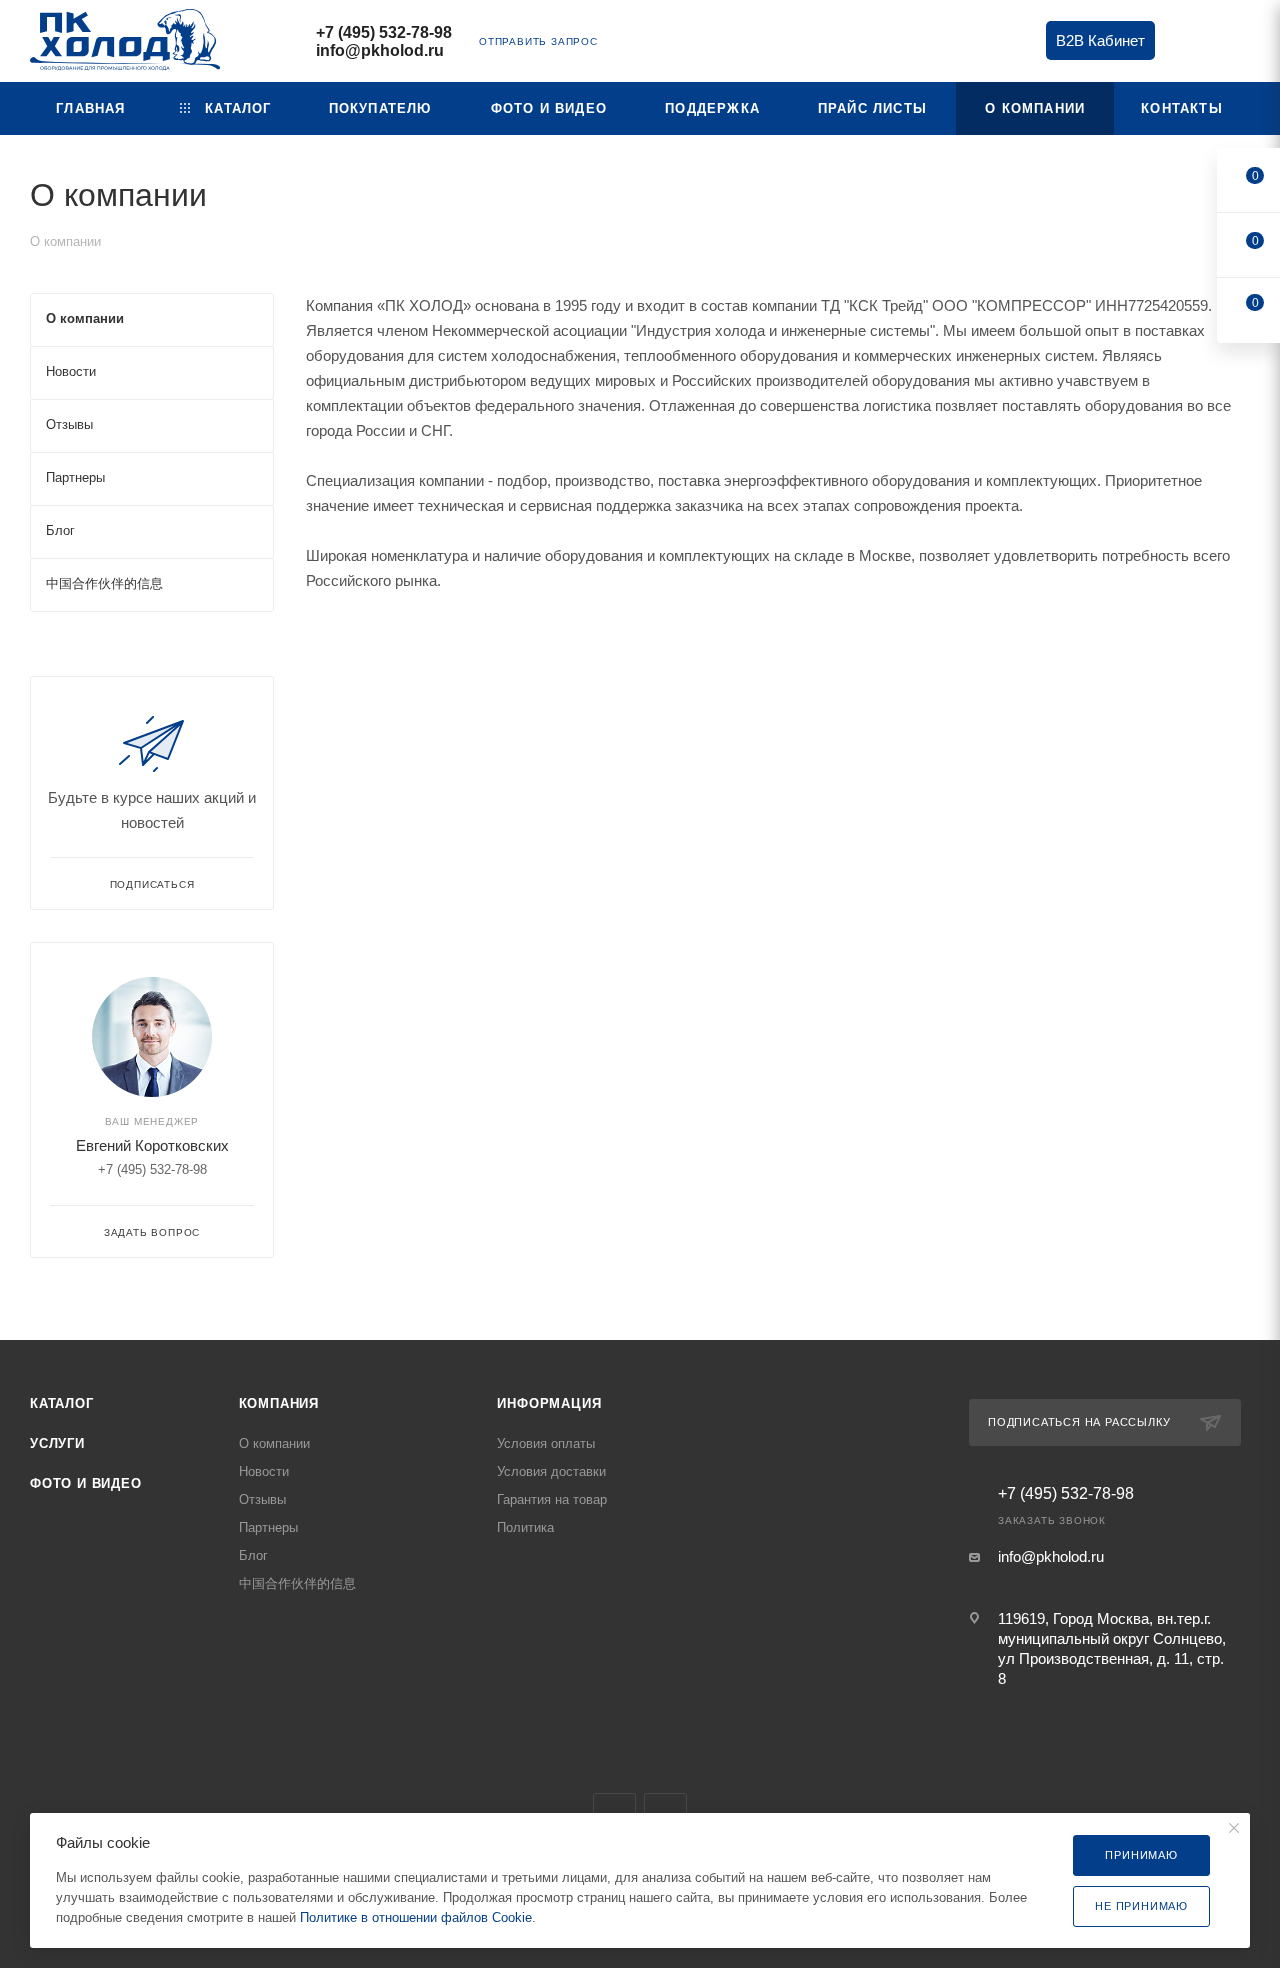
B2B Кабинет (1100, 40)
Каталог (62, 1403)
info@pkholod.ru (380, 50)
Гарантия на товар (552, 1499)
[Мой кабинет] (1241, 44)
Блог (253, 1555)
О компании (274, 1443)
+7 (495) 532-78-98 (384, 32)
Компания (279, 1403)
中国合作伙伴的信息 (297, 1583)
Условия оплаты (546, 1443)
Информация (549, 1403)
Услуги (57, 1443)
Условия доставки (551, 1471)
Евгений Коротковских (152, 1145)
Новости (264, 1471)
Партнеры (268, 1527)
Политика (525, 1527)
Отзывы (262, 1499)
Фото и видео (86, 1483)
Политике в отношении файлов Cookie (416, 1917)
